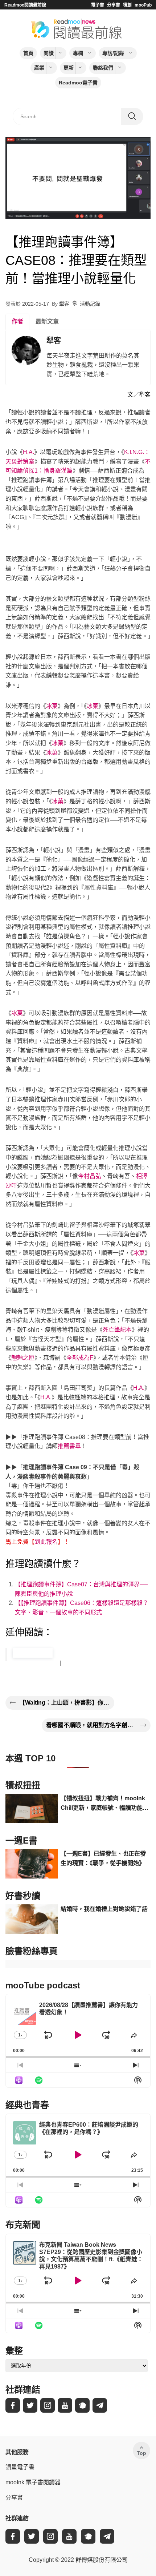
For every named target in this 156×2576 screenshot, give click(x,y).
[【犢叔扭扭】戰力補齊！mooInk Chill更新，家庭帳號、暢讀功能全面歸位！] (32, 1808)
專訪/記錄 (113, 53)
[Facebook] (13, 2405)
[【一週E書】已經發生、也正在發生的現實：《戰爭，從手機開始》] (32, 1864)
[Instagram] (48, 2405)
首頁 (28, 53)
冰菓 (52, 706)
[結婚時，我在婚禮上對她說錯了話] (32, 1919)
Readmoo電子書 (78, 83)
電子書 (98, 5)
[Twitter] (30, 2405)
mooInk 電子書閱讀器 (33, 2482)
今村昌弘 (90, 1176)
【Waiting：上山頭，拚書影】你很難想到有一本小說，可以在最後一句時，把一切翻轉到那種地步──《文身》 (65, 1703)
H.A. (28, 452)
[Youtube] (65, 2405)
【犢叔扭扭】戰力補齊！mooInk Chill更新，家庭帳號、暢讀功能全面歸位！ (104, 1804)
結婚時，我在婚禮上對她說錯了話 (104, 1909)
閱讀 (49, 53)
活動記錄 (90, 304)
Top (141, 2453)
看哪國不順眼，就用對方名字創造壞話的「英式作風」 (91, 1725)
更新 (69, 68)
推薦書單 (69, 1446)
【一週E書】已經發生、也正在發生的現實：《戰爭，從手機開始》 (103, 1858)
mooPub (143, 5)
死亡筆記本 (117, 1330)
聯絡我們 (103, 68)
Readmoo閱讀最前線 (25, 5)
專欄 (78, 53)
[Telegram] (100, 2405)
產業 (39, 68)
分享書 (114, 5)
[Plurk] (82, 2405)
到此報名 (46, 1542)
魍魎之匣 (23, 1358)
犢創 (127, 5)
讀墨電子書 (20, 2467)
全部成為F (80, 1358)
